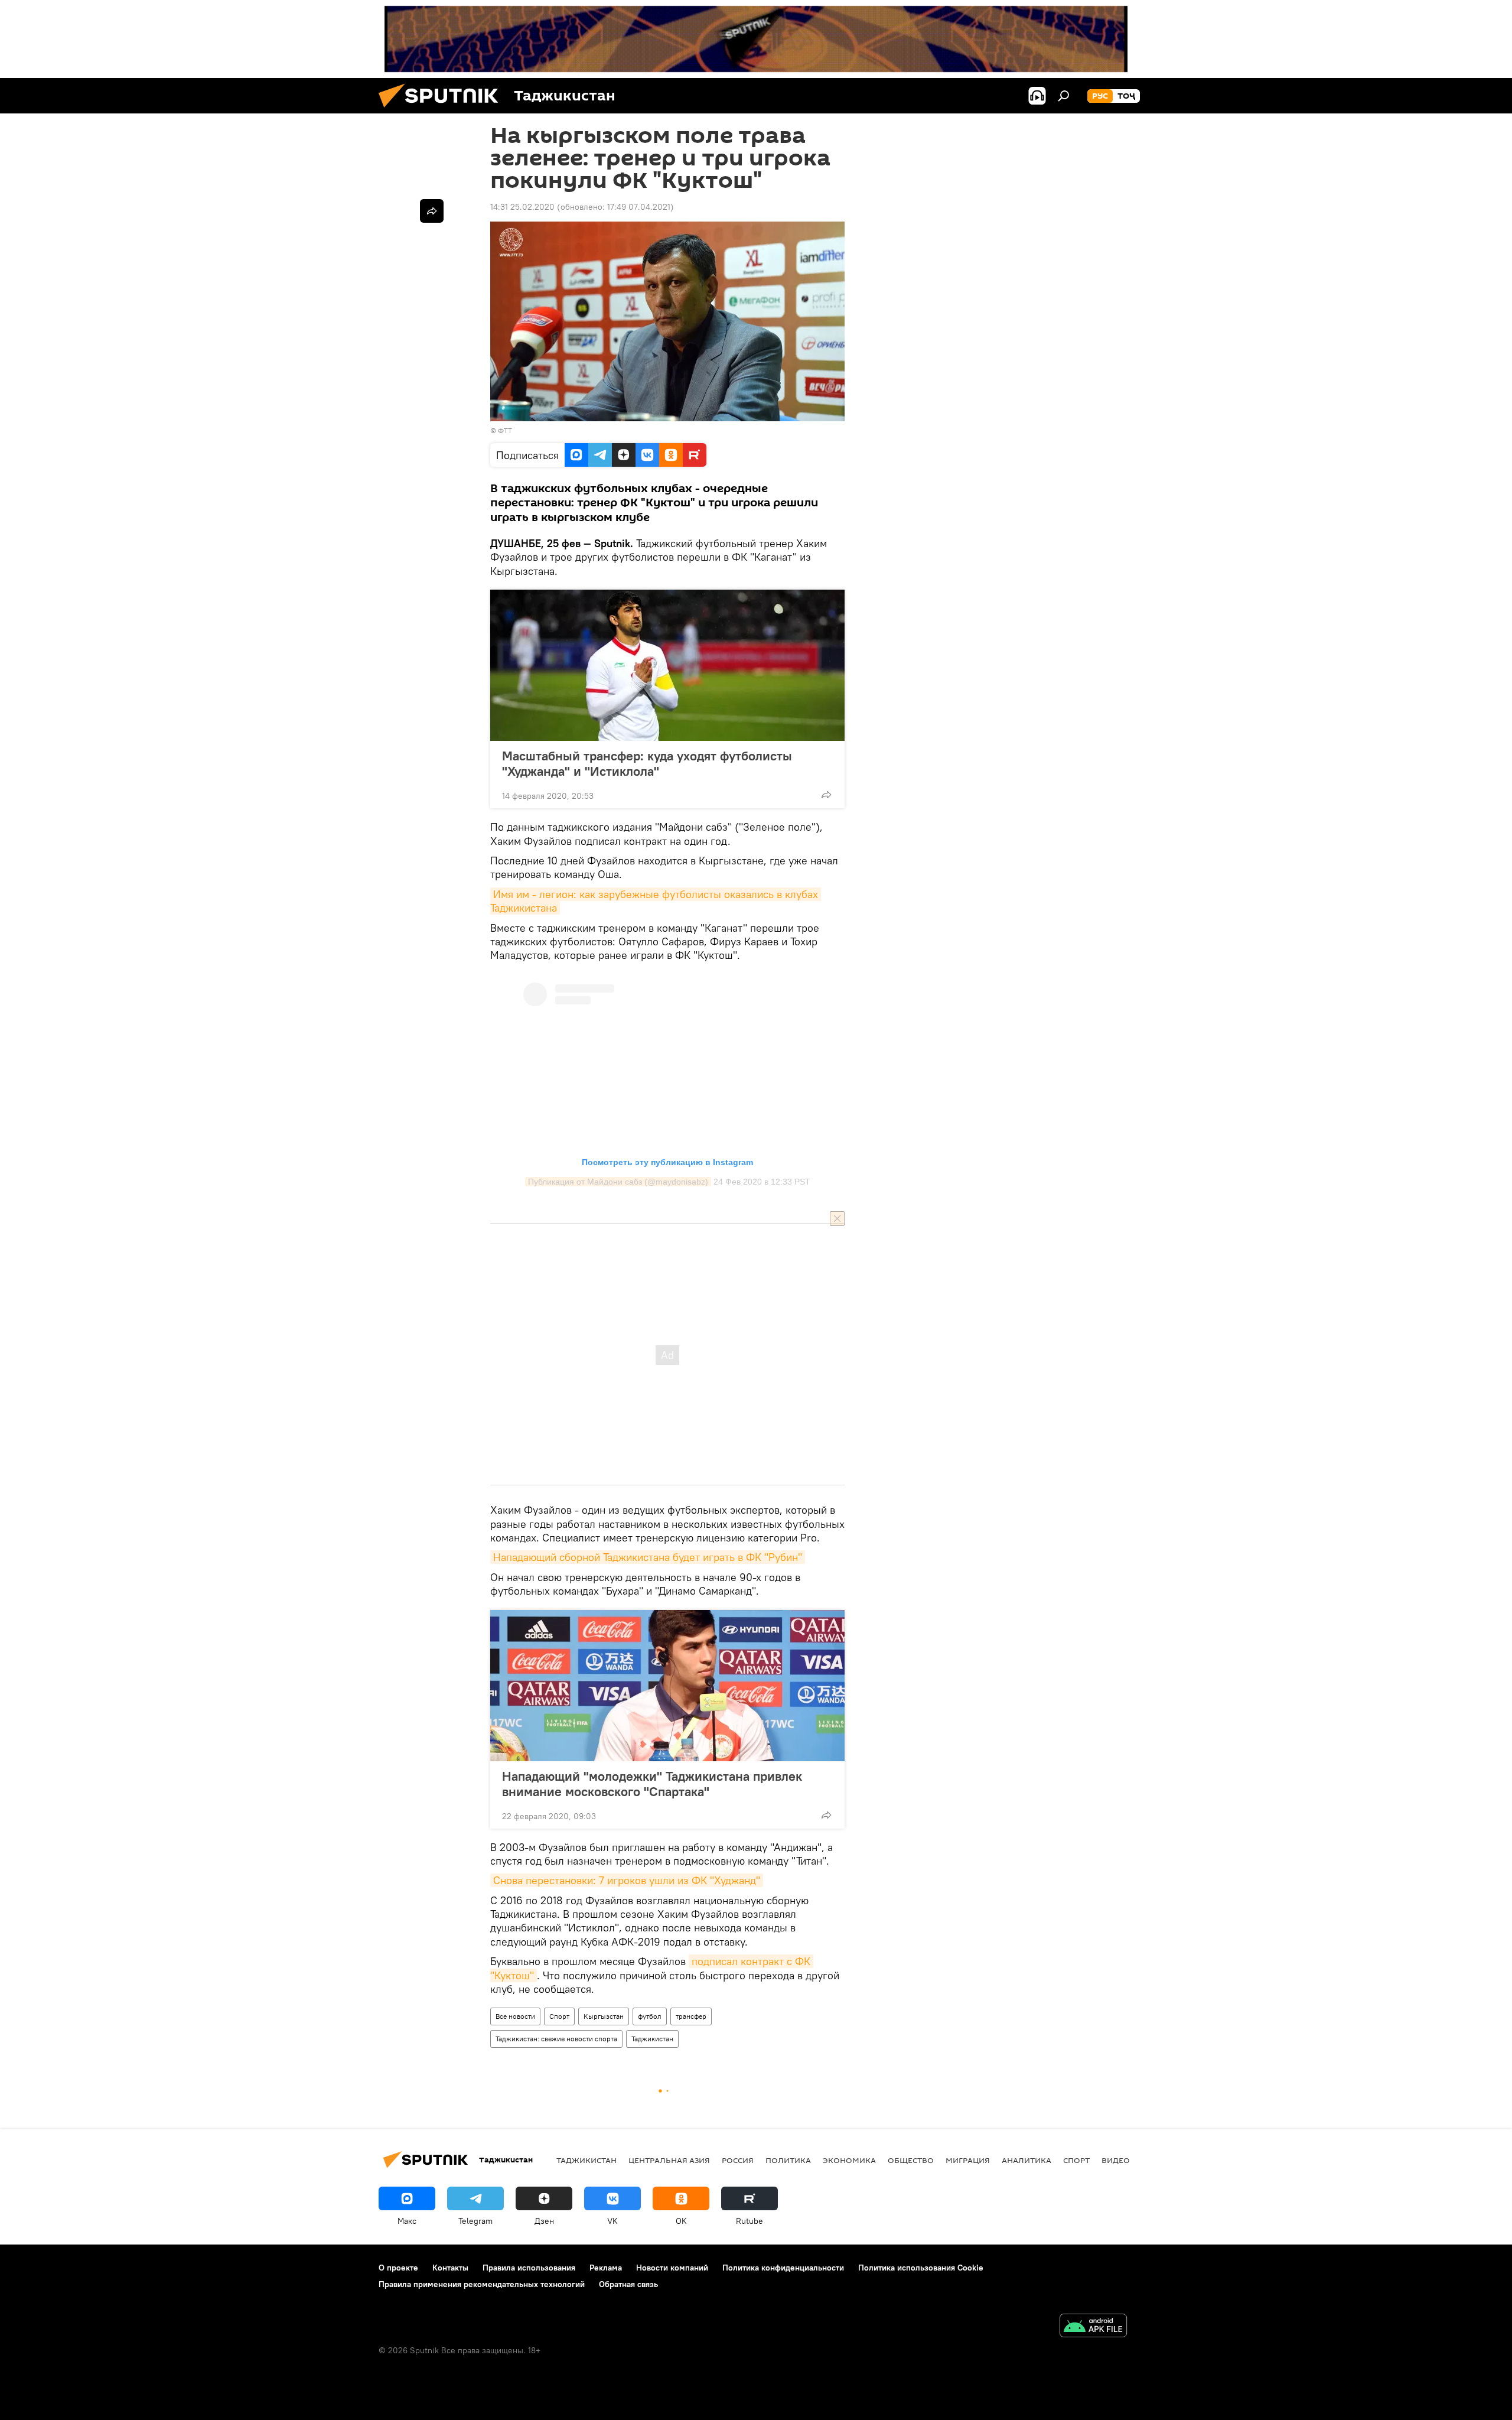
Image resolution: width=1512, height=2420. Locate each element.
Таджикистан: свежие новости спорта (556, 2039)
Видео (1116, 2160)
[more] (826, 795)
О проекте (398, 2268)
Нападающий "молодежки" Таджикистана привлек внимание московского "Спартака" (652, 1784)
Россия (738, 2160)
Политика (788, 2160)
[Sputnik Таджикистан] (443, 110)
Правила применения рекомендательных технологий (482, 2284)
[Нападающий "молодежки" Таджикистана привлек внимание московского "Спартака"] (667, 1686)
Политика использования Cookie (921, 2268)
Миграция (968, 2160)
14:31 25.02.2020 (522, 207)
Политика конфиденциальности (783, 2268)
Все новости (515, 2016)
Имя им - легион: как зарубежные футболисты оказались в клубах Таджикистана (656, 901)
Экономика (849, 2160)
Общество (911, 2160)
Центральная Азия (669, 2160)
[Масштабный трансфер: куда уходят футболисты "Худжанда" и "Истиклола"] (667, 665)
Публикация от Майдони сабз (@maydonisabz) (618, 1182)
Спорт (559, 2016)
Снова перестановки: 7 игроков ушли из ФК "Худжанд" (627, 1880)
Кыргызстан (604, 2016)
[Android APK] (1093, 2327)
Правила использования (529, 2268)
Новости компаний (672, 2268)
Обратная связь (628, 2284)
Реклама (606, 2268)
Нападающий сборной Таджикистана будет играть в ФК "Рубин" (648, 1557)
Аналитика (1027, 2160)
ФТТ (505, 430)
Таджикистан (652, 2039)
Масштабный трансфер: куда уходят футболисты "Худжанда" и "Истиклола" (647, 763)
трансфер (691, 2016)
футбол (650, 2016)
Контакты (450, 2268)
